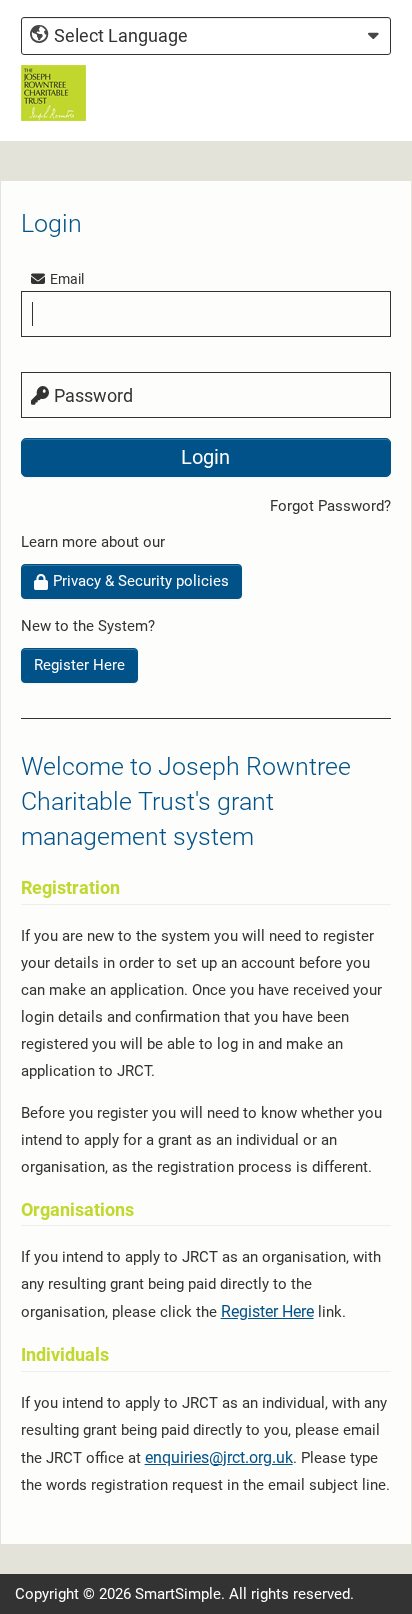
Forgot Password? (330, 506)
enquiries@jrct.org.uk (219, 1457)
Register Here (79, 665)
